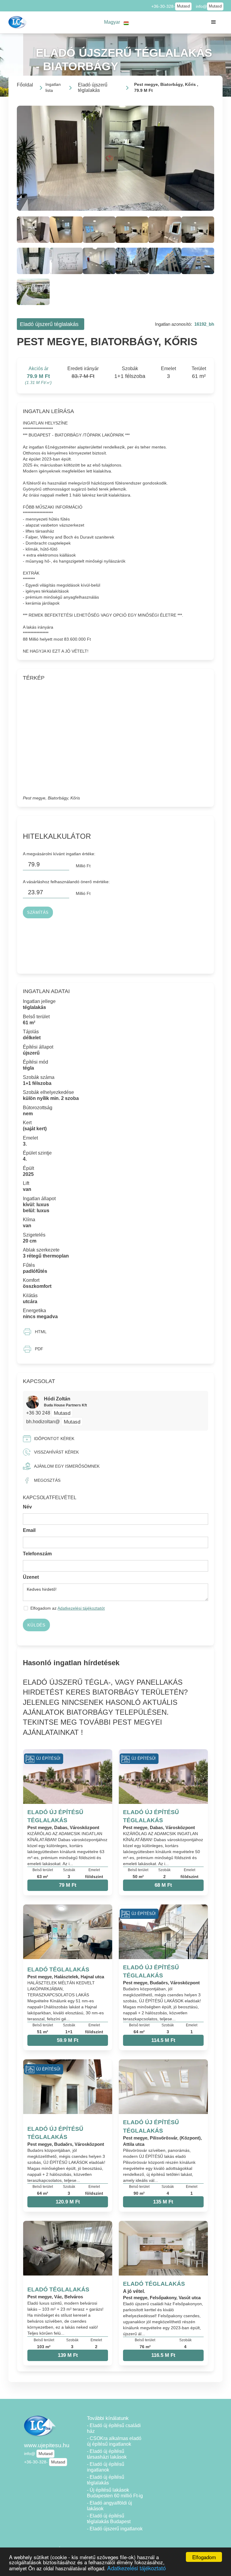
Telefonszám (37, 1554)
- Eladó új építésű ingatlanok (106, 2467)
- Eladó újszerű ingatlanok (115, 2529)
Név (27, 1507)
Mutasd (183, 6)
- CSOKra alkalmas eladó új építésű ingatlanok (114, 2441)
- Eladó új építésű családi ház (114, 2428)
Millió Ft (83, 866)
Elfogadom (204, 2557)
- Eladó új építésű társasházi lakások (107, 2454)
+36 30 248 (39, 1413)
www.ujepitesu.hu (47, 2445)
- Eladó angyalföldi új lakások (109, 2506)
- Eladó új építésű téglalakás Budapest (109, 2519)
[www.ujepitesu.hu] (18, 22)
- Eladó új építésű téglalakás (106, 2480)
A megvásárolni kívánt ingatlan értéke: (59, 854)
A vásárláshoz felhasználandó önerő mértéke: (66, 882)
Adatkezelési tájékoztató (136, 2568)
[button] (117, 22)
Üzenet (31, 1577)
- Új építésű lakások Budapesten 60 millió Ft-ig (115, 2493)
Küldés (36, 1625)
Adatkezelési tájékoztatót (81, 1608)
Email (29, 1530)
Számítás (38, 913)
